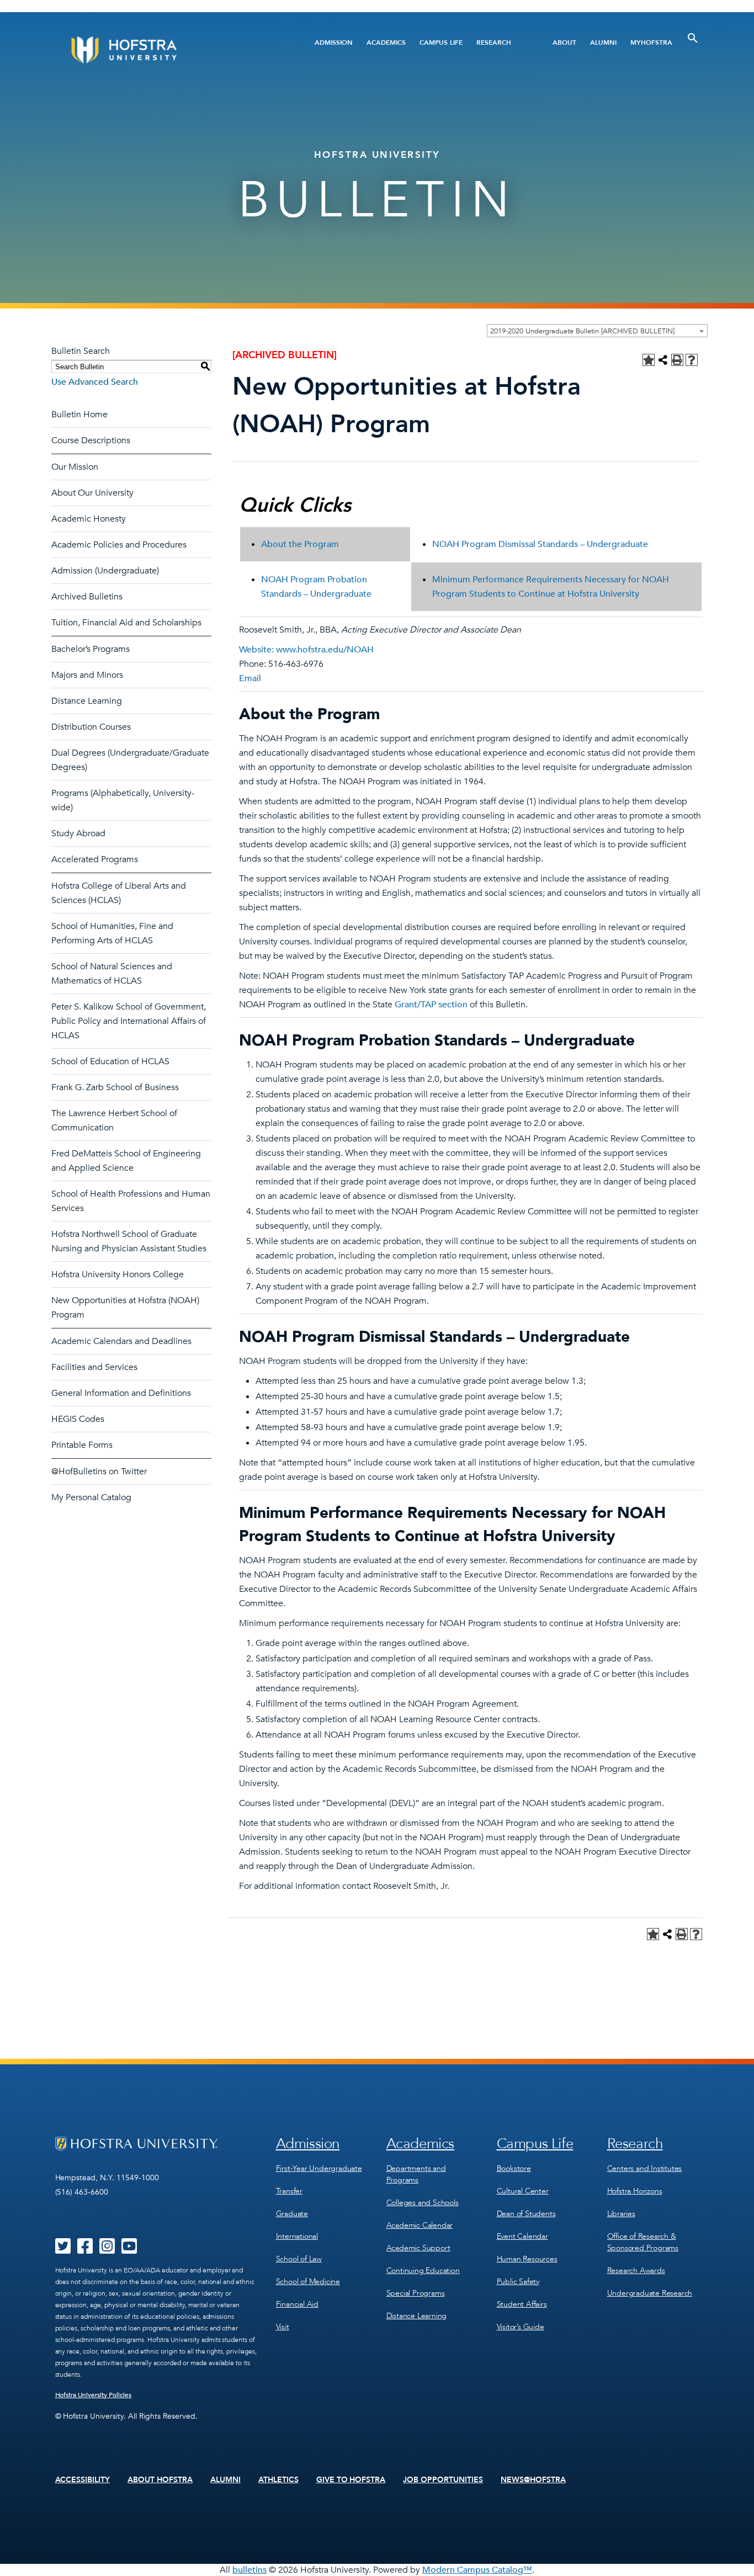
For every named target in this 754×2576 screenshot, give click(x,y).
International (297, 2236)
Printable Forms (82, 1445)
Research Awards (636, 2270)
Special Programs (416, 2293)
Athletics (278, 2480)
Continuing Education (423, 2270)
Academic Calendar (420, 2225)
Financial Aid (297, 2304)
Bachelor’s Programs (91, 649)
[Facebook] (85, 2250)
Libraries (621, 2214)
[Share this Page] (663, 360)
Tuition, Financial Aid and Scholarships (126, 623)
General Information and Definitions (121, 1393)
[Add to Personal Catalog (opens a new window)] (649, 360)
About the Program (300, 544)
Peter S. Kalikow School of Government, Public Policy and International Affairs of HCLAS (129, 1021)
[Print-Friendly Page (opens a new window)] (677, 360)
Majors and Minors (87, 675)
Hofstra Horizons (635, 2191)
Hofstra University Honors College (118, 1274)
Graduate (292, 2214)
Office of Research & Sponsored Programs (643, 2242)
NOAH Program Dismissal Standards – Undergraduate (540, 544)
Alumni (603, 43)
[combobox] (597, 331)
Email (250, 678)
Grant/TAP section (431, 1005)
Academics (386, 43)
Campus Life (441, 43)
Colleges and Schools (423, 2203)
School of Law (299, 2259)
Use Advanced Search (95, 382)
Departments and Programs (416, 2174)
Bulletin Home (79, 415)
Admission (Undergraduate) (105, 571)
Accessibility (83, 2480)
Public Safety (518, 2282)
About (564, 43)
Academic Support (418, 2248)
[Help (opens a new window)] (692, 360)
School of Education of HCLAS (110, 1061)
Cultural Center (523, 2191)
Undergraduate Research (650, 2293)
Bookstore (514, 2168)
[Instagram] (107, 2250)
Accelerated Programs (95, 859)
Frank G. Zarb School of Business (115, 1087)
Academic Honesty (89, 519)
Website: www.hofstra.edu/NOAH (306, 650)
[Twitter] (63, 2250)
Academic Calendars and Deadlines (121, 1341)
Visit (283, 2327)
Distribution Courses (91, 727)
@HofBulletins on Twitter (99, 1472)
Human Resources (527, 2259)
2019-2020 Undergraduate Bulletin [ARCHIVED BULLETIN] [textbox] (582, 331)
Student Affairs (522, 2304)
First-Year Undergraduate (319, 2168)
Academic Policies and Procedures (119, 545)
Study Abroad (78, 833)
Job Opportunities (443, 2480)
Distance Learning (87, 701)
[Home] (166, 50)
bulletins (249, 2570)
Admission (334, 43)
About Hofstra (160, 2480)
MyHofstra (651, 43)
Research (494, 43)
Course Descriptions (91, 440)
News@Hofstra (533, 2480)
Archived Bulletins (87, 597)
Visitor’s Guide (521, 2327)
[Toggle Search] (693, 38)
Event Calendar (522, 2236)
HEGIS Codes (78, 1419)
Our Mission (75, 467)
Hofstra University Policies (94, 2395)
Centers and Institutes (645, 2168)
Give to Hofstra (351, 2480)
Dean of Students (526, 2214)
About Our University (92, 493)
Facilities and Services (94, 1367)
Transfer (289, 2191)
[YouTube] (129, 2250)
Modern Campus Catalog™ (477, 2570)
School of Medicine (308, 2282)
